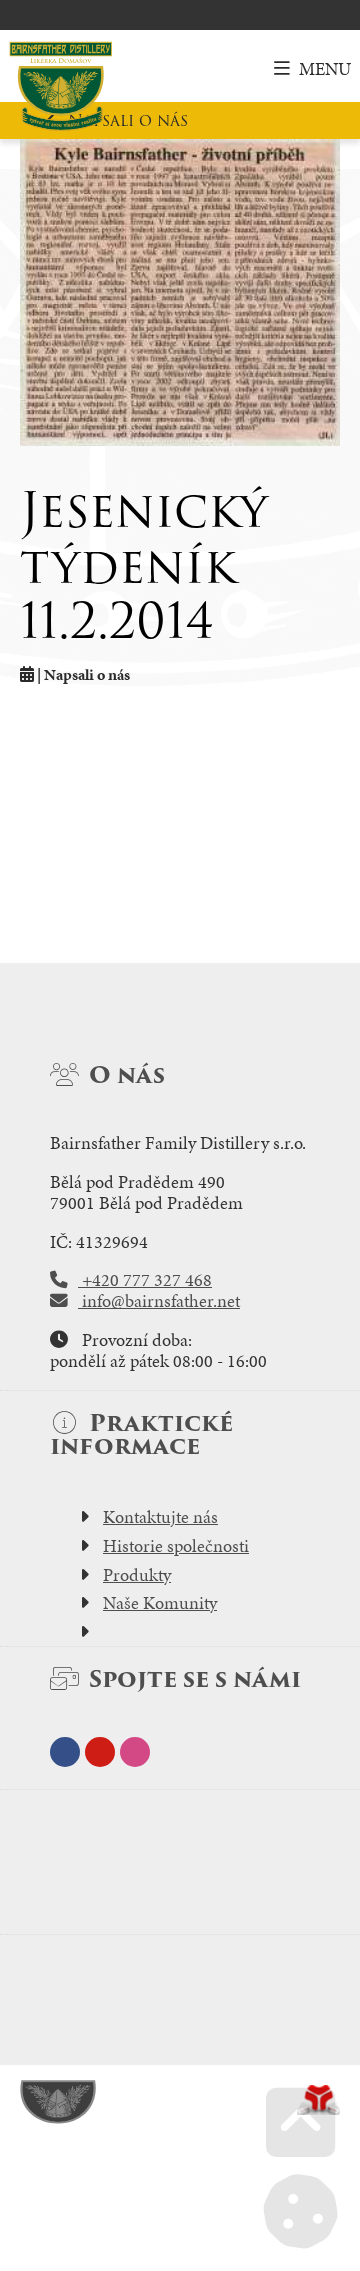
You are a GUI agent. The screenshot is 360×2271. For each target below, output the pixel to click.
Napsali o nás (128, 120)
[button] (312, 68)
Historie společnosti (176, 1546)
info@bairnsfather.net (159, 1301)
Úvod (60, 86)
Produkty (137, 1575)
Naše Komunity (160, 1603)
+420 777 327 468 (145, 1280)
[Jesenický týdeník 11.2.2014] (180, 292)
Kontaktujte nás (160, 1517)
